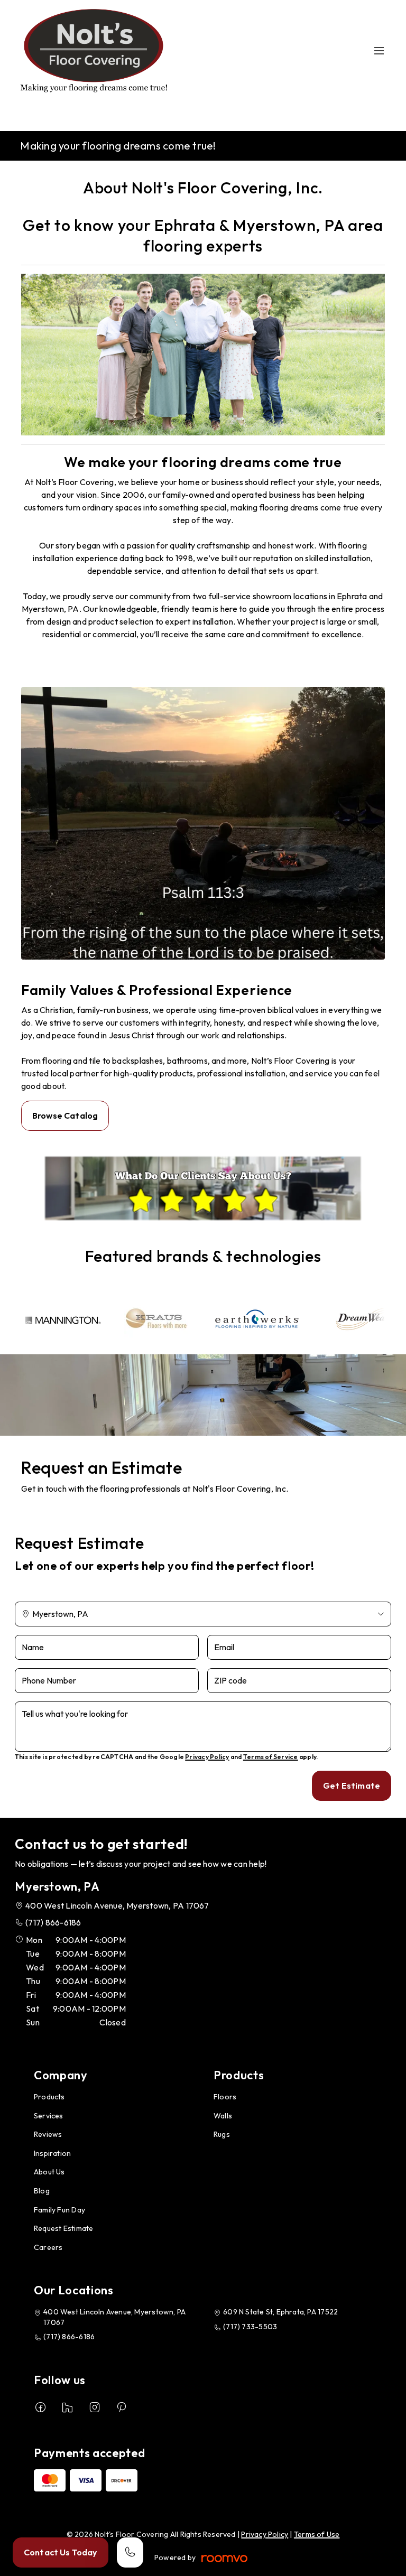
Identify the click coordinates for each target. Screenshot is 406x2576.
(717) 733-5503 (250, 2327)
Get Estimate (352, 1785)
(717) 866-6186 (53, 1922)
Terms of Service (271, 1757)
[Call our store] (130, 2552)
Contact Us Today (61, 2552)
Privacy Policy (207, 1757)
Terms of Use (317, 2534)
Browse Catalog (65, 1115)
